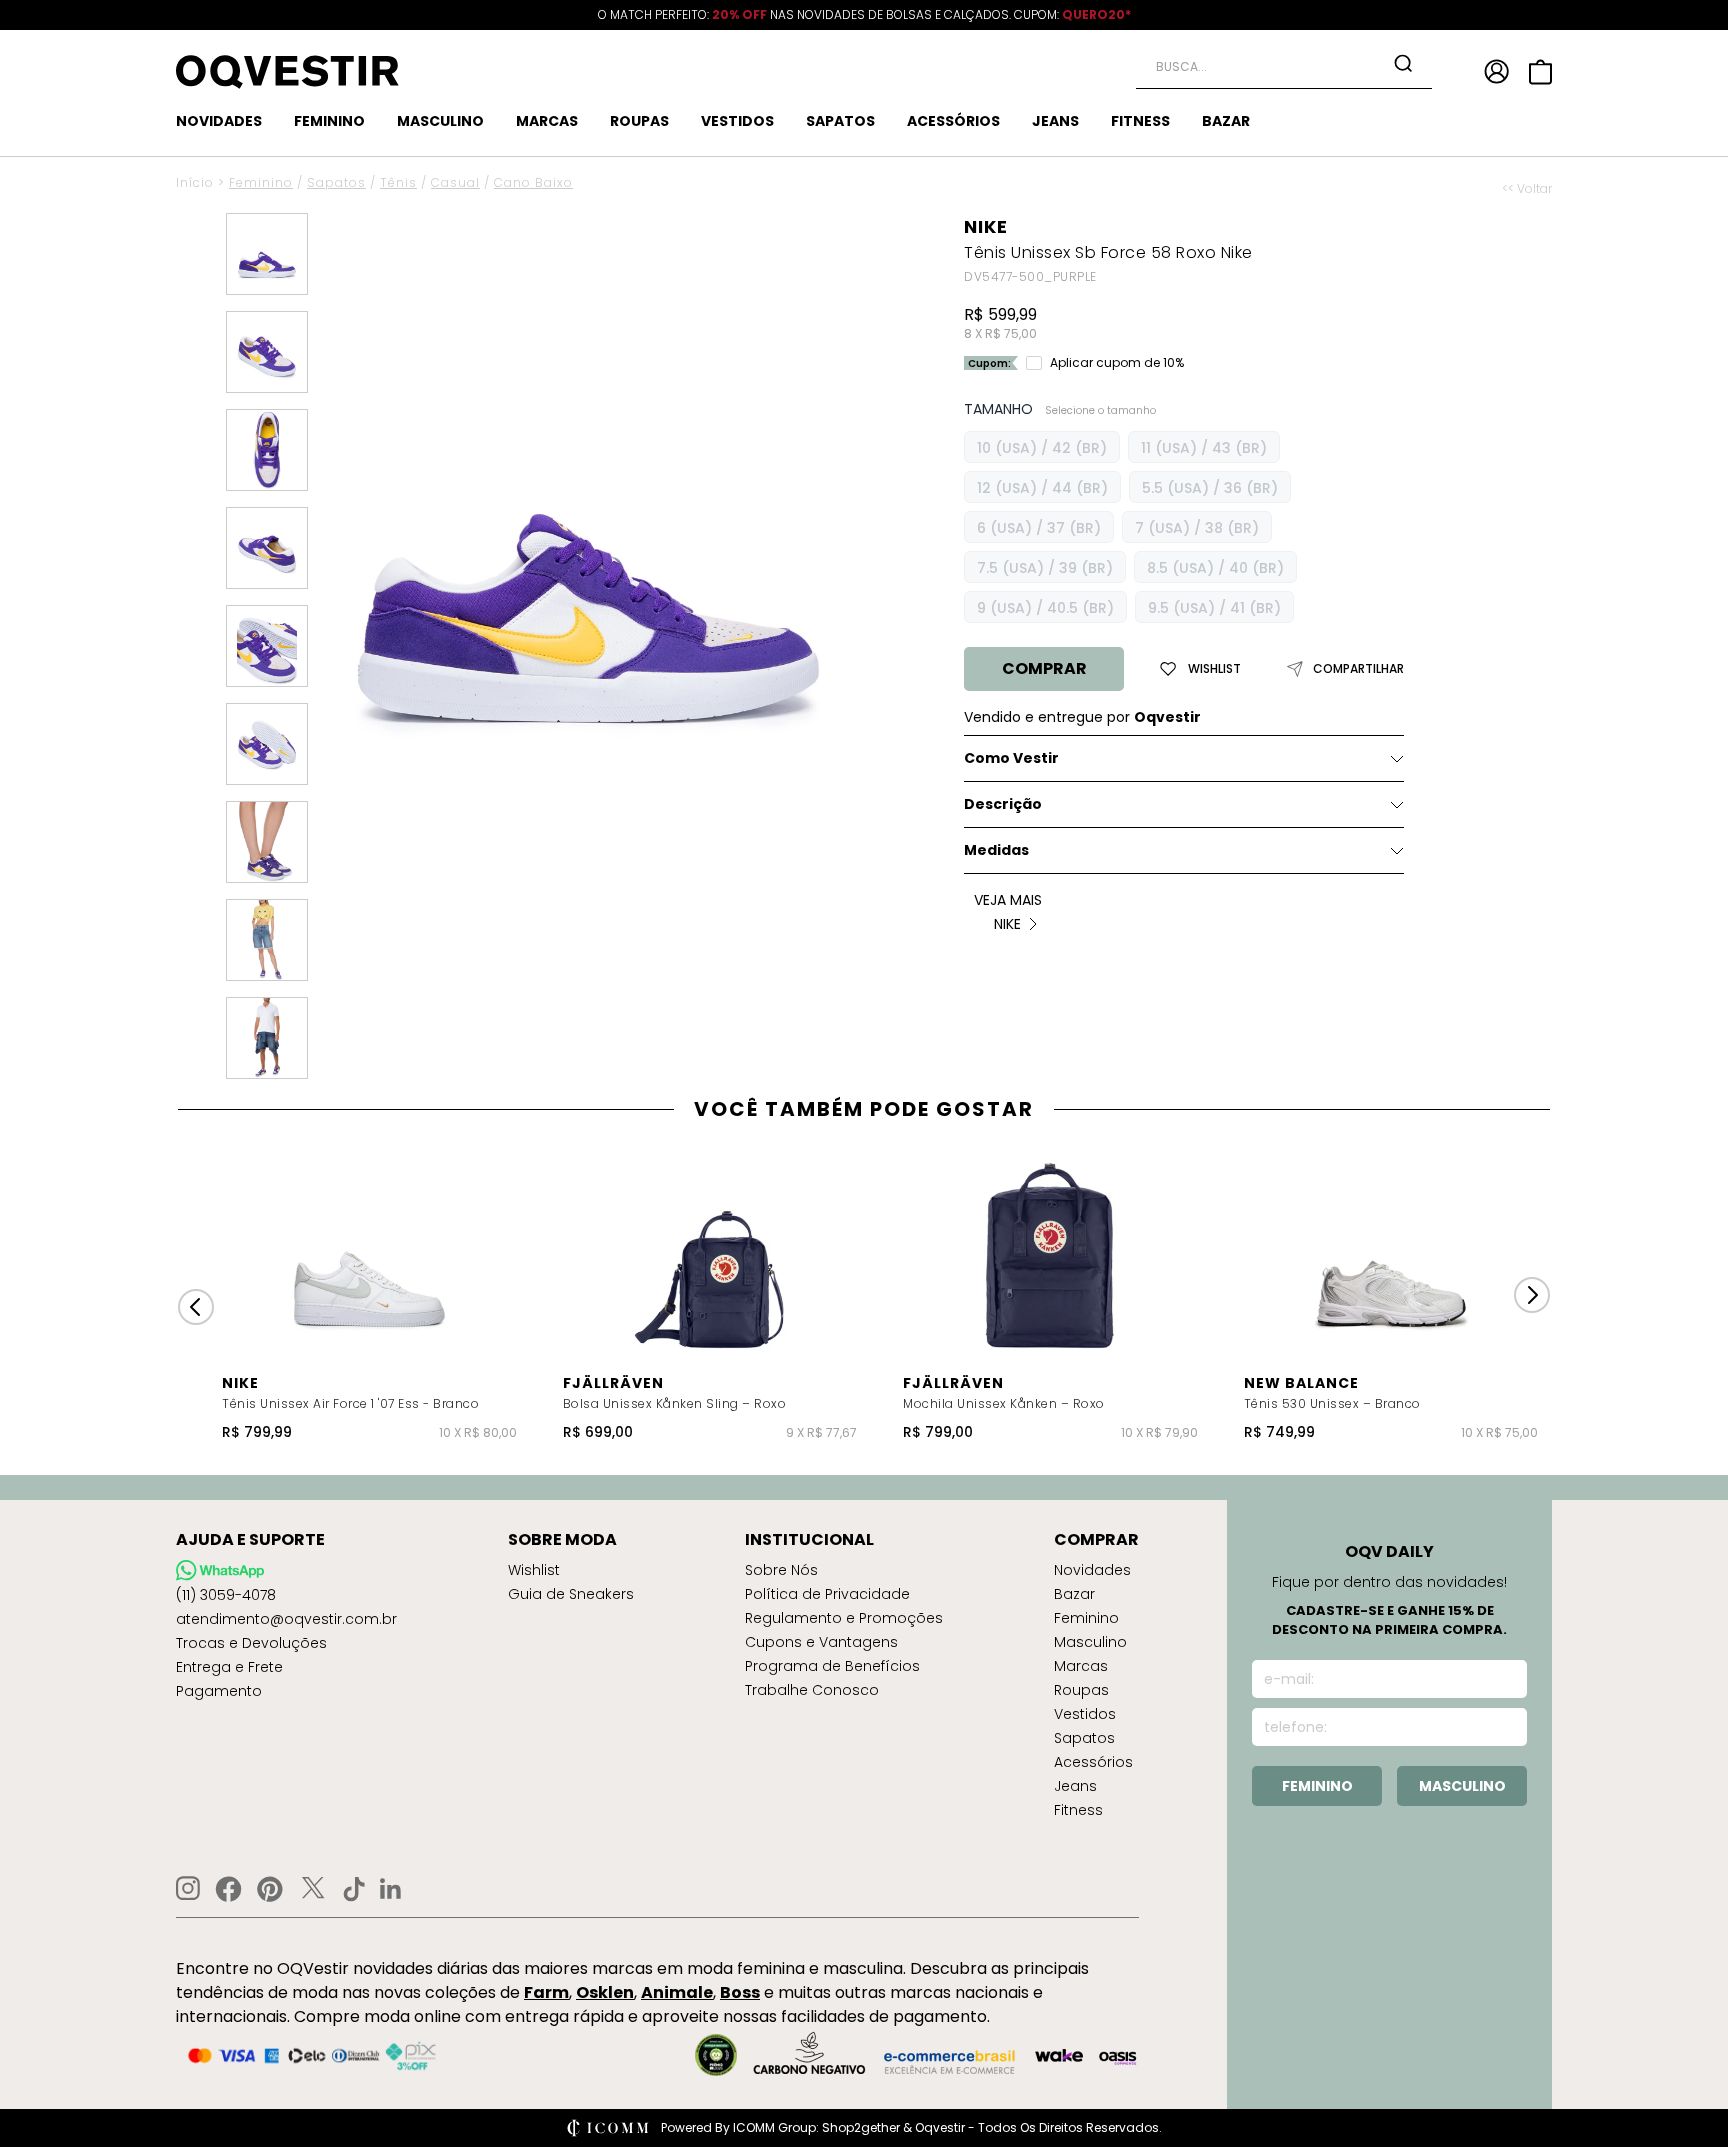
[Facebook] (228, 1889)
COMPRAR (1044, 668)
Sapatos (336, 182)
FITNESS (1140, 121)
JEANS (1055, 121)
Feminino (261, 182)
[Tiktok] (354, 1889)
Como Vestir (1011, 758)
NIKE (986, 226)
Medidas (996, 850)
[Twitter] (313, 1889)
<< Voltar (1527, 189)
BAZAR (1226, 121)
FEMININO (329, 121)
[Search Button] (1403, 63)
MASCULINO (440, 121)
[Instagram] (188, 1888)
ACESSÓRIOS (953, 121)
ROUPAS (639, 121)
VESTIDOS (737, 121)
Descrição (1003, 804)
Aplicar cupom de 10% (1117, 363)
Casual (455, 182)
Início (195, 182)
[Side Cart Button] (1540, 72)
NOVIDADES (219, 121)
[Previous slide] (196, 1307)
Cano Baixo (533, 182)
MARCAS (547, 121)
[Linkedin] (391, 1889)
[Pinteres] (270, 1889)
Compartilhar (1358, 669)
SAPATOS (840, 121)
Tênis (398, 182)
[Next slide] (1532, 1295)
